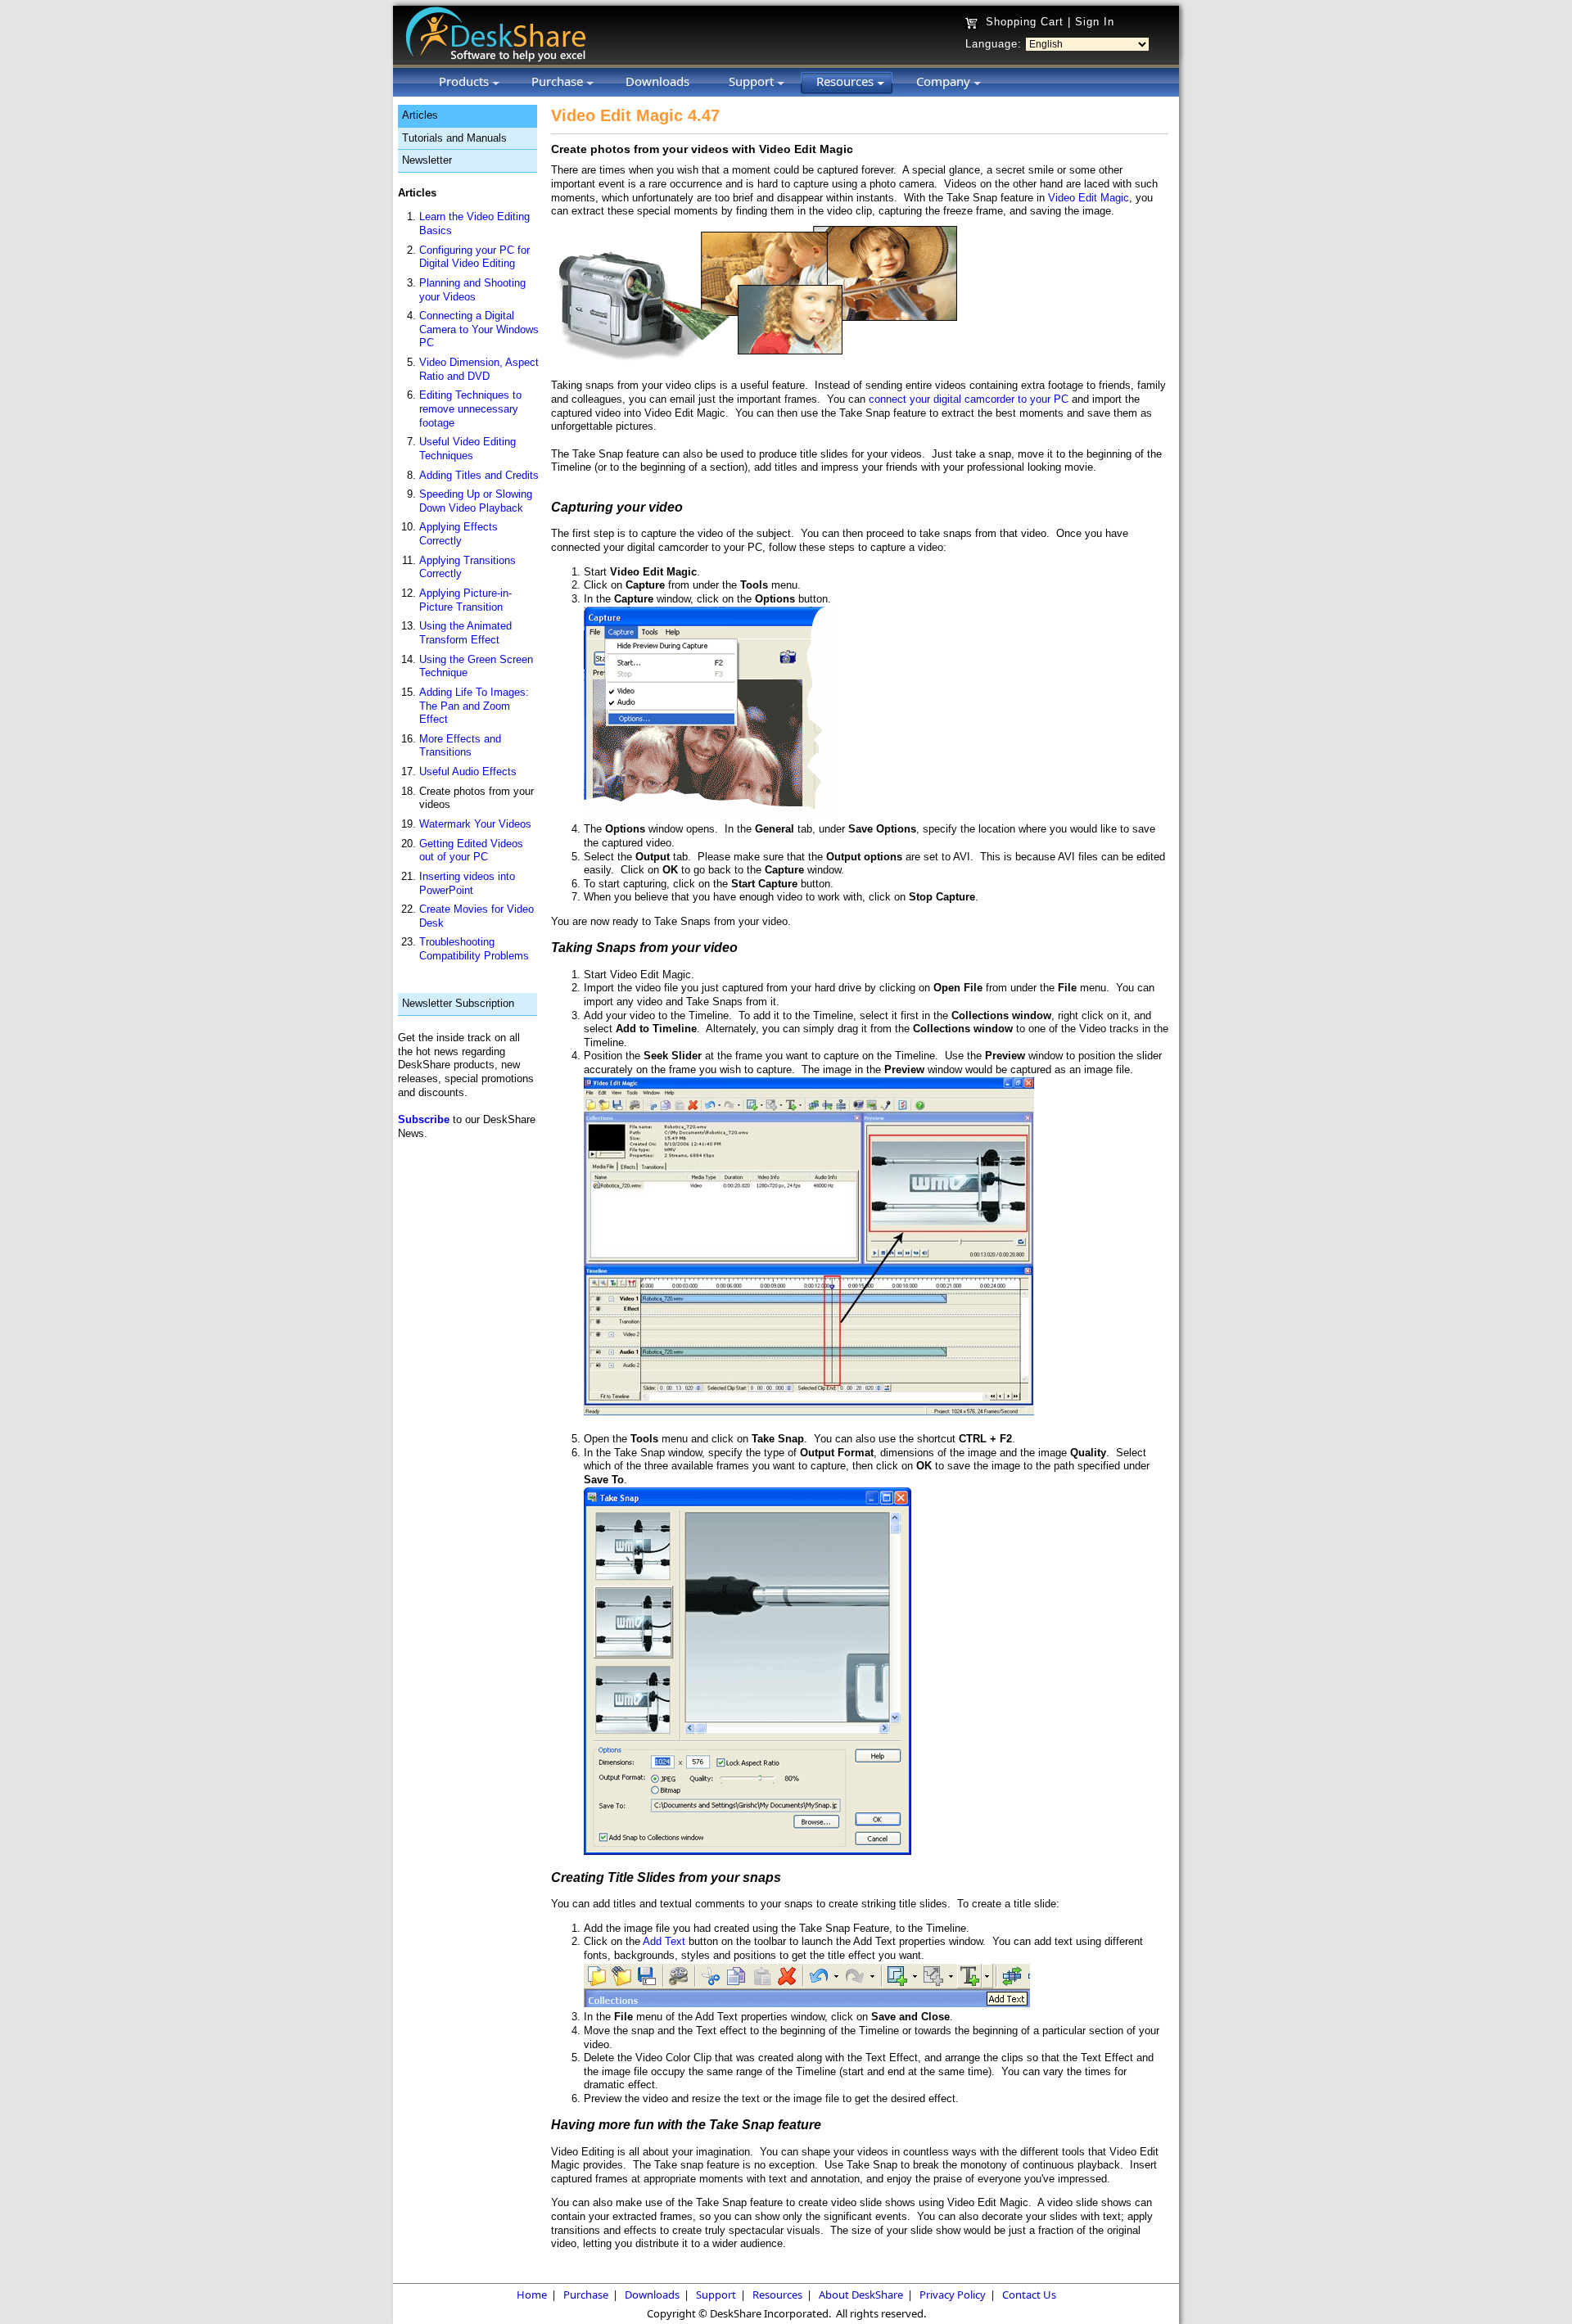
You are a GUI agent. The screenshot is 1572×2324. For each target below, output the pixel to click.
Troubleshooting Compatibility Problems (474, 949)
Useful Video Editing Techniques (468, 449)
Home (532, 2295)
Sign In (1095, 22)
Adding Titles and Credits (479, 475)
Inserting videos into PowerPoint (467, 883)
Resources (777, 2295)
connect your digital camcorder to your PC (969, 399)
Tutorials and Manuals (454, 138)
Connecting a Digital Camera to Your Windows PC (479, 329)
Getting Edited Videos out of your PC (471, 851)
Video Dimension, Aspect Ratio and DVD (479, 369)
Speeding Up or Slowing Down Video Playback (476, 501)
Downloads (652, 2295)
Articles (420, 115)
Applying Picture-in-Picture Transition (465, 600)
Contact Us (1029, 2295)
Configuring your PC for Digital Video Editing (474, 257)
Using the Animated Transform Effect (465, 633)
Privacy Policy (953, 2295)
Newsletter (427, 160)
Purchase (586, 2295)
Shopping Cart (1025, 22)
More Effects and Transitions (460, 746)
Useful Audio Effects (468, 772)
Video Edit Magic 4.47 (635, 115)
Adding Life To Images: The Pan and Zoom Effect (474, 706)
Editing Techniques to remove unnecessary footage (470, 408)
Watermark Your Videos (475, 824)
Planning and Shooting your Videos (472, 290)
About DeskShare (861, 2295)
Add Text (664, 1941)
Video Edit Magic (1089, 198)
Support (716, 2295)
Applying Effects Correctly (458, 534)
